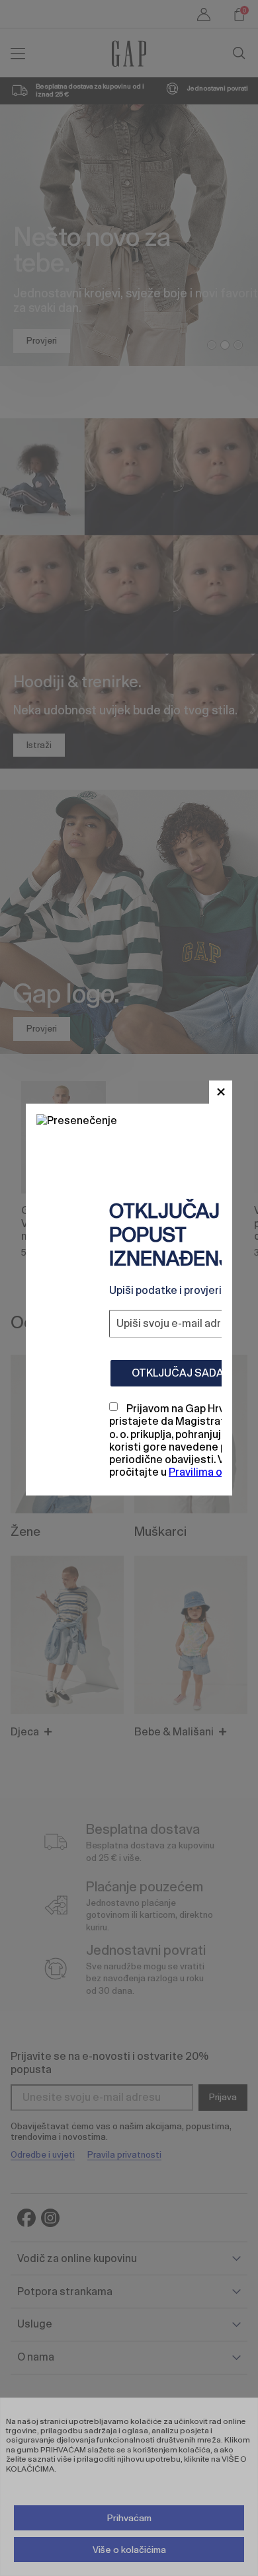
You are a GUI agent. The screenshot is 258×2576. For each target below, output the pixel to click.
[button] (221, 1092)
